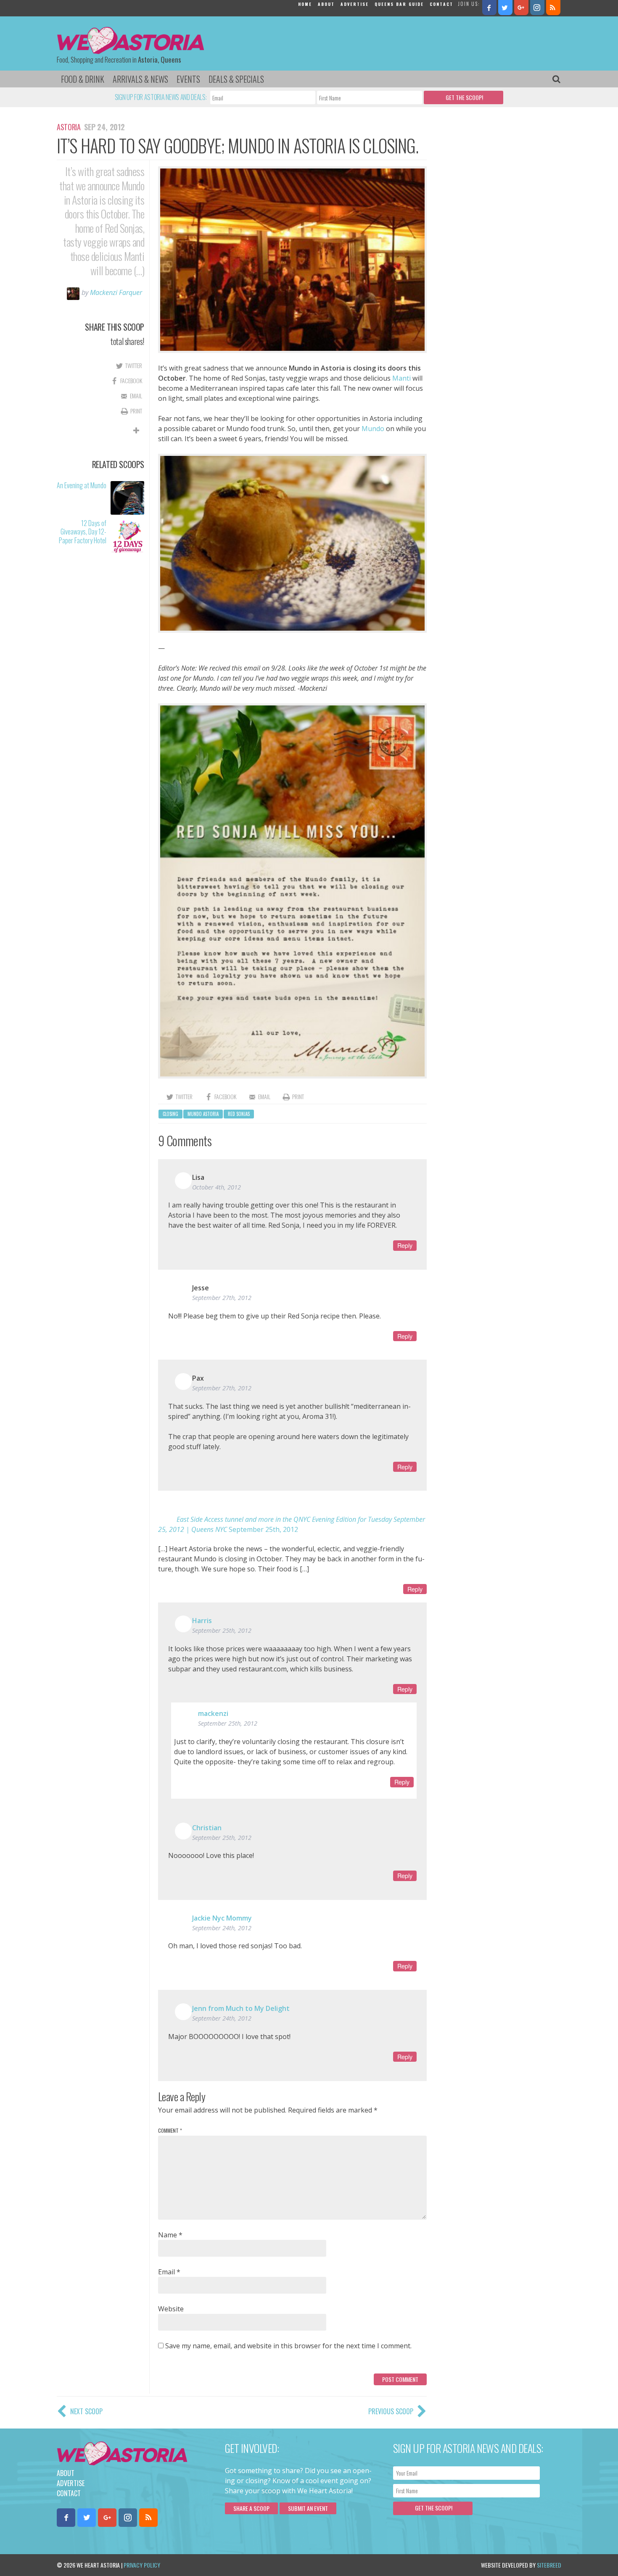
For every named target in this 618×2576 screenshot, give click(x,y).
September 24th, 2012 (222, 1928)
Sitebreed (549, 2565)
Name (170, 2235)
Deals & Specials (236, 79)
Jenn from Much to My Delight (241, 2008)
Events (188, 79)
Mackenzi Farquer (116, 292)
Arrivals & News (140, 79)
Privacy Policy (142, 2565)
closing (170, 1114)
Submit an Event (308, 2508)
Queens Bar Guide (399, 4)
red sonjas (239, 1114)
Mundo (373, 429)
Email (169, 2272)
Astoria (69, 127)
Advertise (355, 4)
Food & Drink (83, 79)
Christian (207, 1828)
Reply (405, 1245)
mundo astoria (203, 1114)
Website (171, 2309)
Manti (401, 378)
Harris (202, 1621)
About (326, 4)
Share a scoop (251, 2508)
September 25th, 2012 (263, 1529)
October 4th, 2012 (217, 1187)
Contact (441, 4)
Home (305, 4)
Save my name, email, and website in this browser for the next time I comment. (288, 2346)
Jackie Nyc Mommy (222, 1918)
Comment (170, 2130)
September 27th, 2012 (222, 1298)
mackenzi (213, 1713)
